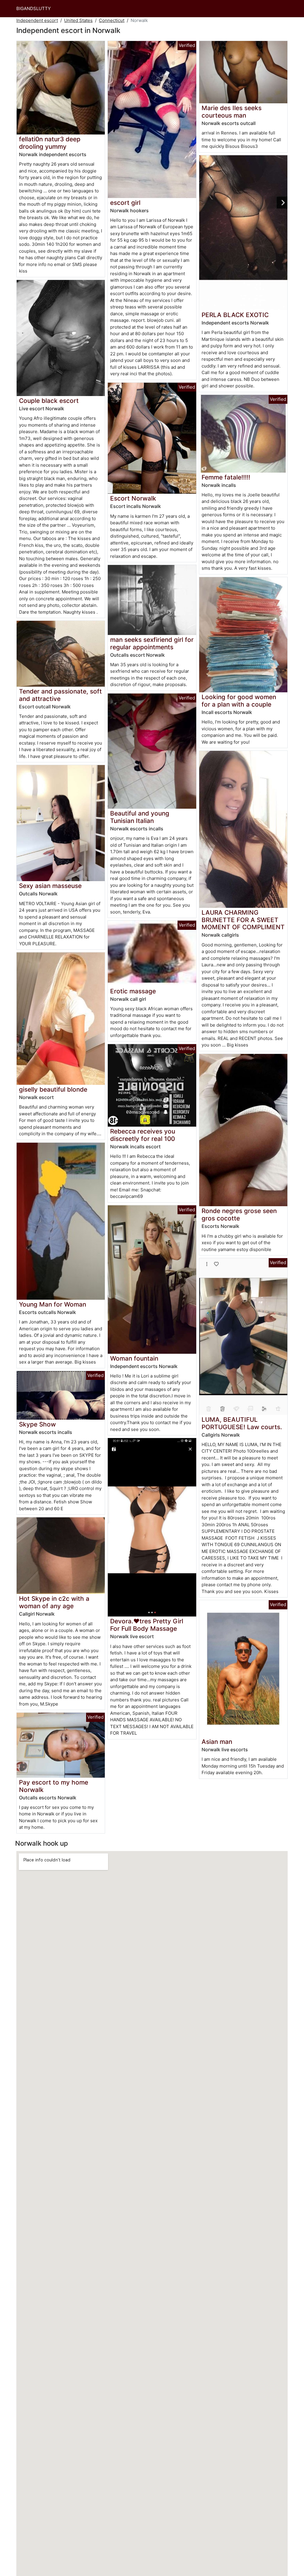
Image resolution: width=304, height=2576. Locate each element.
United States (78, 20)
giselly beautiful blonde (53, 1089)
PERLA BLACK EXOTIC (235, 315)
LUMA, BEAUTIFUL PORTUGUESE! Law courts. (242, 1423)
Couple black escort (49, 401)
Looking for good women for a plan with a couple (239, 701)
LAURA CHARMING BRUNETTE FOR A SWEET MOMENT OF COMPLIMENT (243, 920)
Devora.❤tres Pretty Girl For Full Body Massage (147, 1625)
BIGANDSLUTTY (34, 8)
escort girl (125, 203)
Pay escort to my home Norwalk (54, 1786)
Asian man (217, 1742)
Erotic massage (133, 991)
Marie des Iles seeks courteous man (232, 112)
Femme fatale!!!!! (226, 477)
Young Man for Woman (53, 1304)
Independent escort (37, 20)
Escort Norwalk (133, 498)
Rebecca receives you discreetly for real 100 (143, 1135)
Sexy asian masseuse (50, 886)
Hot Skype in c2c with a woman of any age (54, 1602)
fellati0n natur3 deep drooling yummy (50, 143)
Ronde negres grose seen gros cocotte (239, 1215)
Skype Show (37, 1424)
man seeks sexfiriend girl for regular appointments (152, 643)
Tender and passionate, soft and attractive (60, 695)
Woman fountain (134, 1358)
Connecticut (112, 20)
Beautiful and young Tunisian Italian (140, 817)
